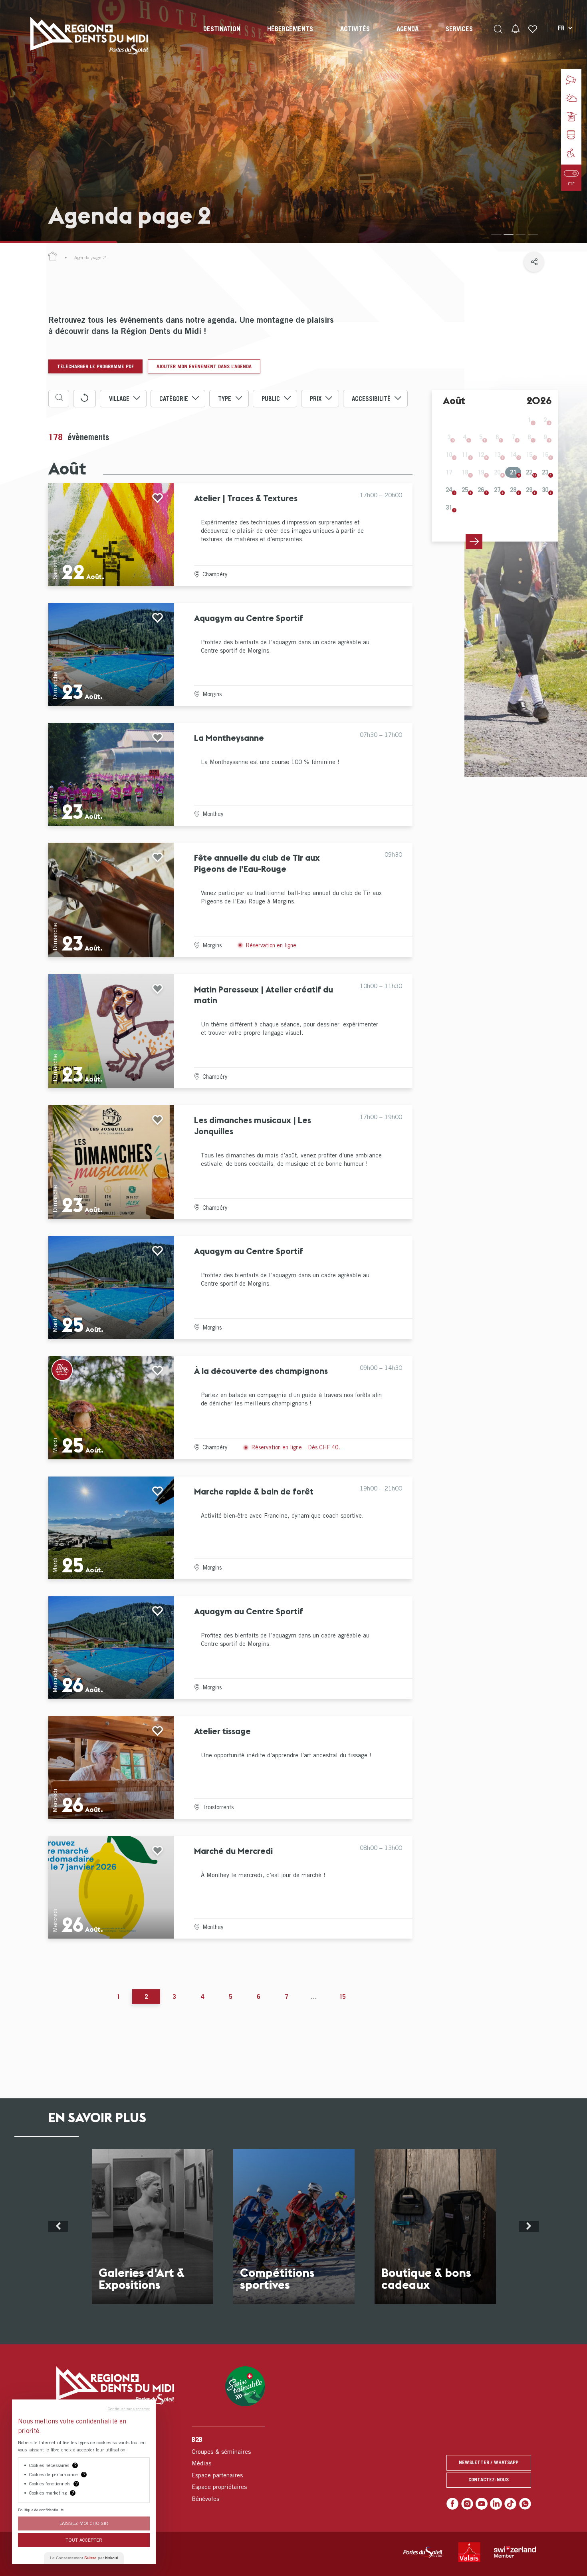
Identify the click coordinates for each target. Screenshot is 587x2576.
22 (529, 472)
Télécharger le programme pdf (95, 366)
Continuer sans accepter (129, 2409)
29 (529, 490)
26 (481, 490)
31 (449, 507)
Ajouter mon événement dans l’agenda (204, 366)
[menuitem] (222, 36)
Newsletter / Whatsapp (489, 2462)
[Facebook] (452, 2504)
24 (449, 490)
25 (465, 490)
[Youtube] (482, 2504)
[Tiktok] (510, 2504)
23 (545, 472)
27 (497, 490)
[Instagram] (467, 2504)
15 (342, 1996)
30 (545, 490)
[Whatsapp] (525, 2504)
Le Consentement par (84, 2558)
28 (513, 490)
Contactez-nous (489, 2480)
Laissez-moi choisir (84, 2523)
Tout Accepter (84, 2540)
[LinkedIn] (496, 2504)
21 (513, 472)
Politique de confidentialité (41, 2510)
